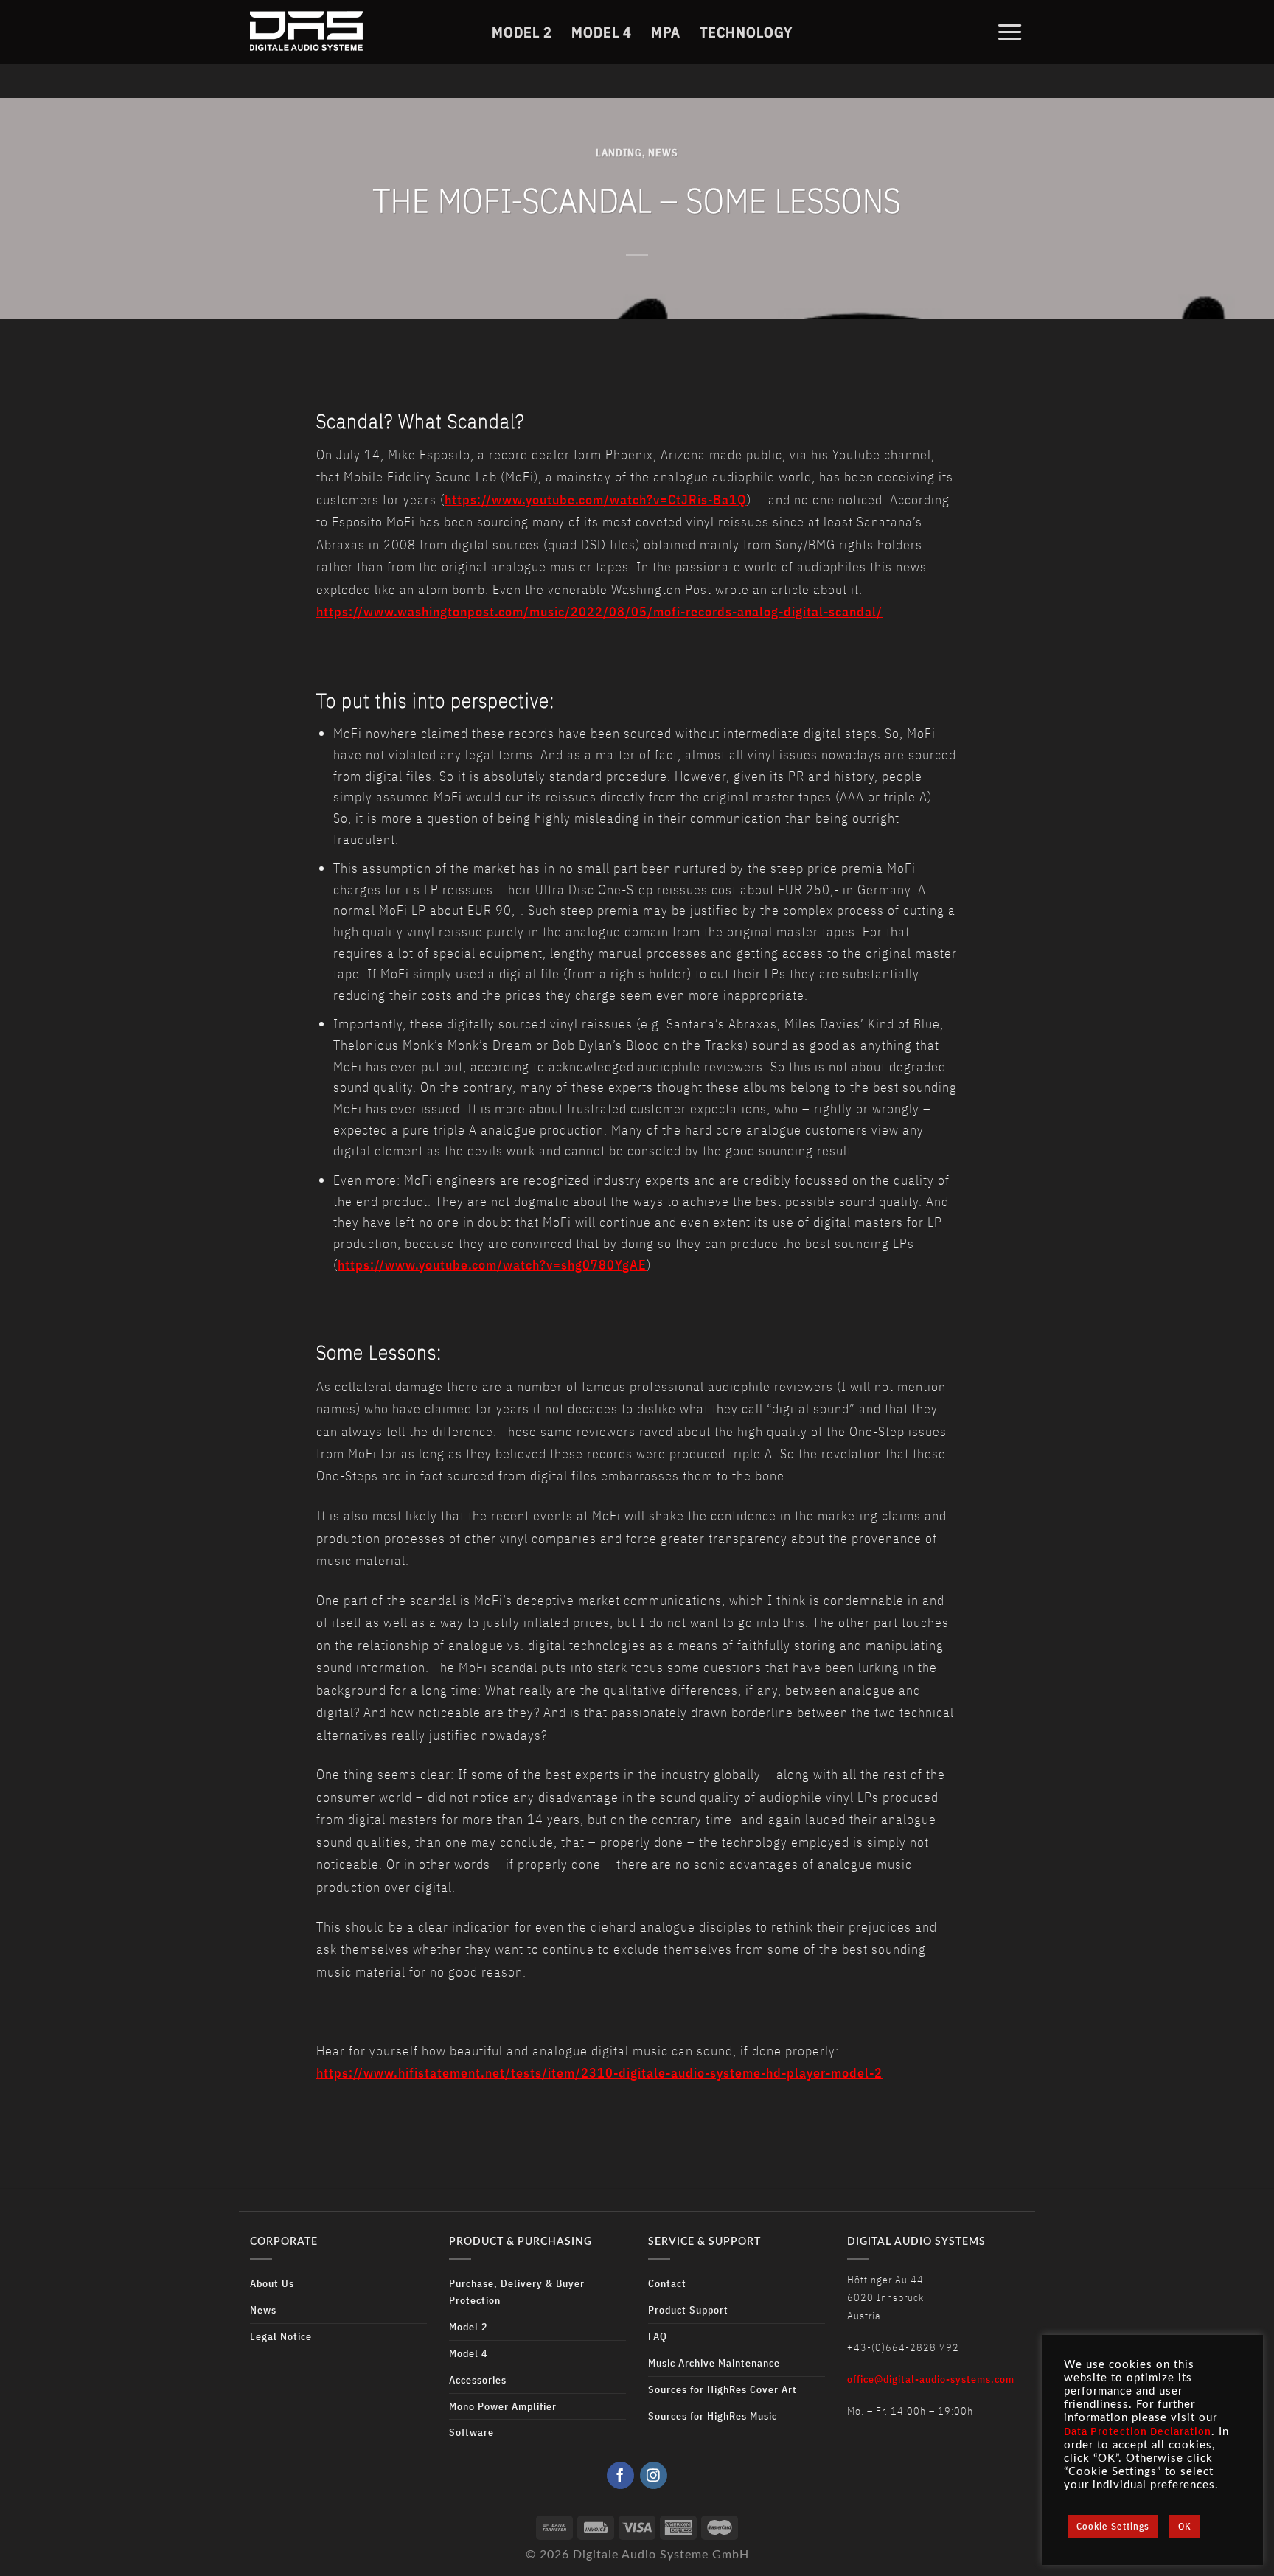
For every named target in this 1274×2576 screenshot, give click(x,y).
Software (471, 2432)
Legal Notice (281, 2336)
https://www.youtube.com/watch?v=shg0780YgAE (492, 1265)
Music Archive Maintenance (714, 2363)
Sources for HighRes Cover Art (723, 2389)
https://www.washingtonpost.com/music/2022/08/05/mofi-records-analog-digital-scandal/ (599, 612)
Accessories (478, 2380)
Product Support (688, 2309)
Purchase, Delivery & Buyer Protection (517, 2291)
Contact (667, 2283)
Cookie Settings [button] (1113, 2526)
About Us (272, 2283)
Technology (746, 32)
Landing (619, 152)
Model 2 (522, 32)
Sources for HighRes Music (713, 2416)
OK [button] (1185, 2526)
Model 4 (602, 32)
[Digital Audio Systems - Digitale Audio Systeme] (343, 32)
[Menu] (1010, 32)
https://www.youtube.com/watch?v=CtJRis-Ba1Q (596, 499)
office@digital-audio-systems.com (931, 2379)
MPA (666, 32)
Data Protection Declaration (1138, 2431)
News (663, 152)
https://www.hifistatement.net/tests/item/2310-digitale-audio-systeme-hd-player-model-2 (599, 2073)
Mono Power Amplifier (503, 2406)
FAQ (658, 2336)
